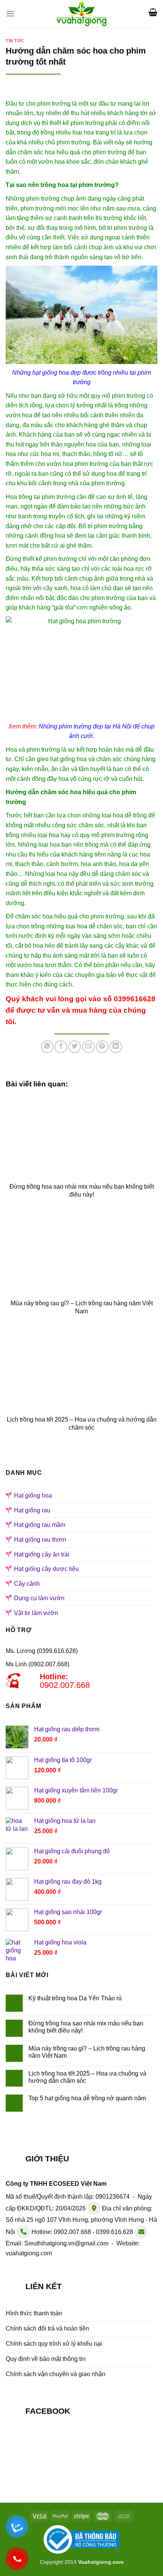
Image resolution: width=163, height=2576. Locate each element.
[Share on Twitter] (74, 1047)
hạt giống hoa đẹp (56, 373)
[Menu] (10, 13)
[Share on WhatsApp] (47, 1047)
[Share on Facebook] (61, 1047)
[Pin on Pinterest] (102, 1047)
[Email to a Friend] (89, 1047)
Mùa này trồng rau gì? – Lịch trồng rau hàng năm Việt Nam (87, 2052)
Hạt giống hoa (33, 1495)
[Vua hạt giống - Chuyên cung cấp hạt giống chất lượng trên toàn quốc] (82, 14)
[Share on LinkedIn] (116, 1047)
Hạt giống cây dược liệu (46, 1569)
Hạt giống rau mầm (40, 1525)
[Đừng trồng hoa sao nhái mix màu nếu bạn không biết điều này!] (81, 1136)
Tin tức (15, 41)
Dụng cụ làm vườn (39, 1598)
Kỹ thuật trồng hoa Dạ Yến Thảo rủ (75, 1998)
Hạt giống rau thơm (40, 1540)
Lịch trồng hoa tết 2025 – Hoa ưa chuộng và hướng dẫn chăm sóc (87, 2077)
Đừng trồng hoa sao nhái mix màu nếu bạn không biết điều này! (86, 2027)
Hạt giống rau (32, 1510)
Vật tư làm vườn (36, 1613)
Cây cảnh (27, 1584)
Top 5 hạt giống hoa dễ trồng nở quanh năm (87, 2098)
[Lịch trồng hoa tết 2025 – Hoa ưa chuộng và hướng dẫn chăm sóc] (81, 1369)
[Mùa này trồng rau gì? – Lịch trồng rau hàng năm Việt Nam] (81, 1253)
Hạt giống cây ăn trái (42, 1554)
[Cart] (153, 12)
